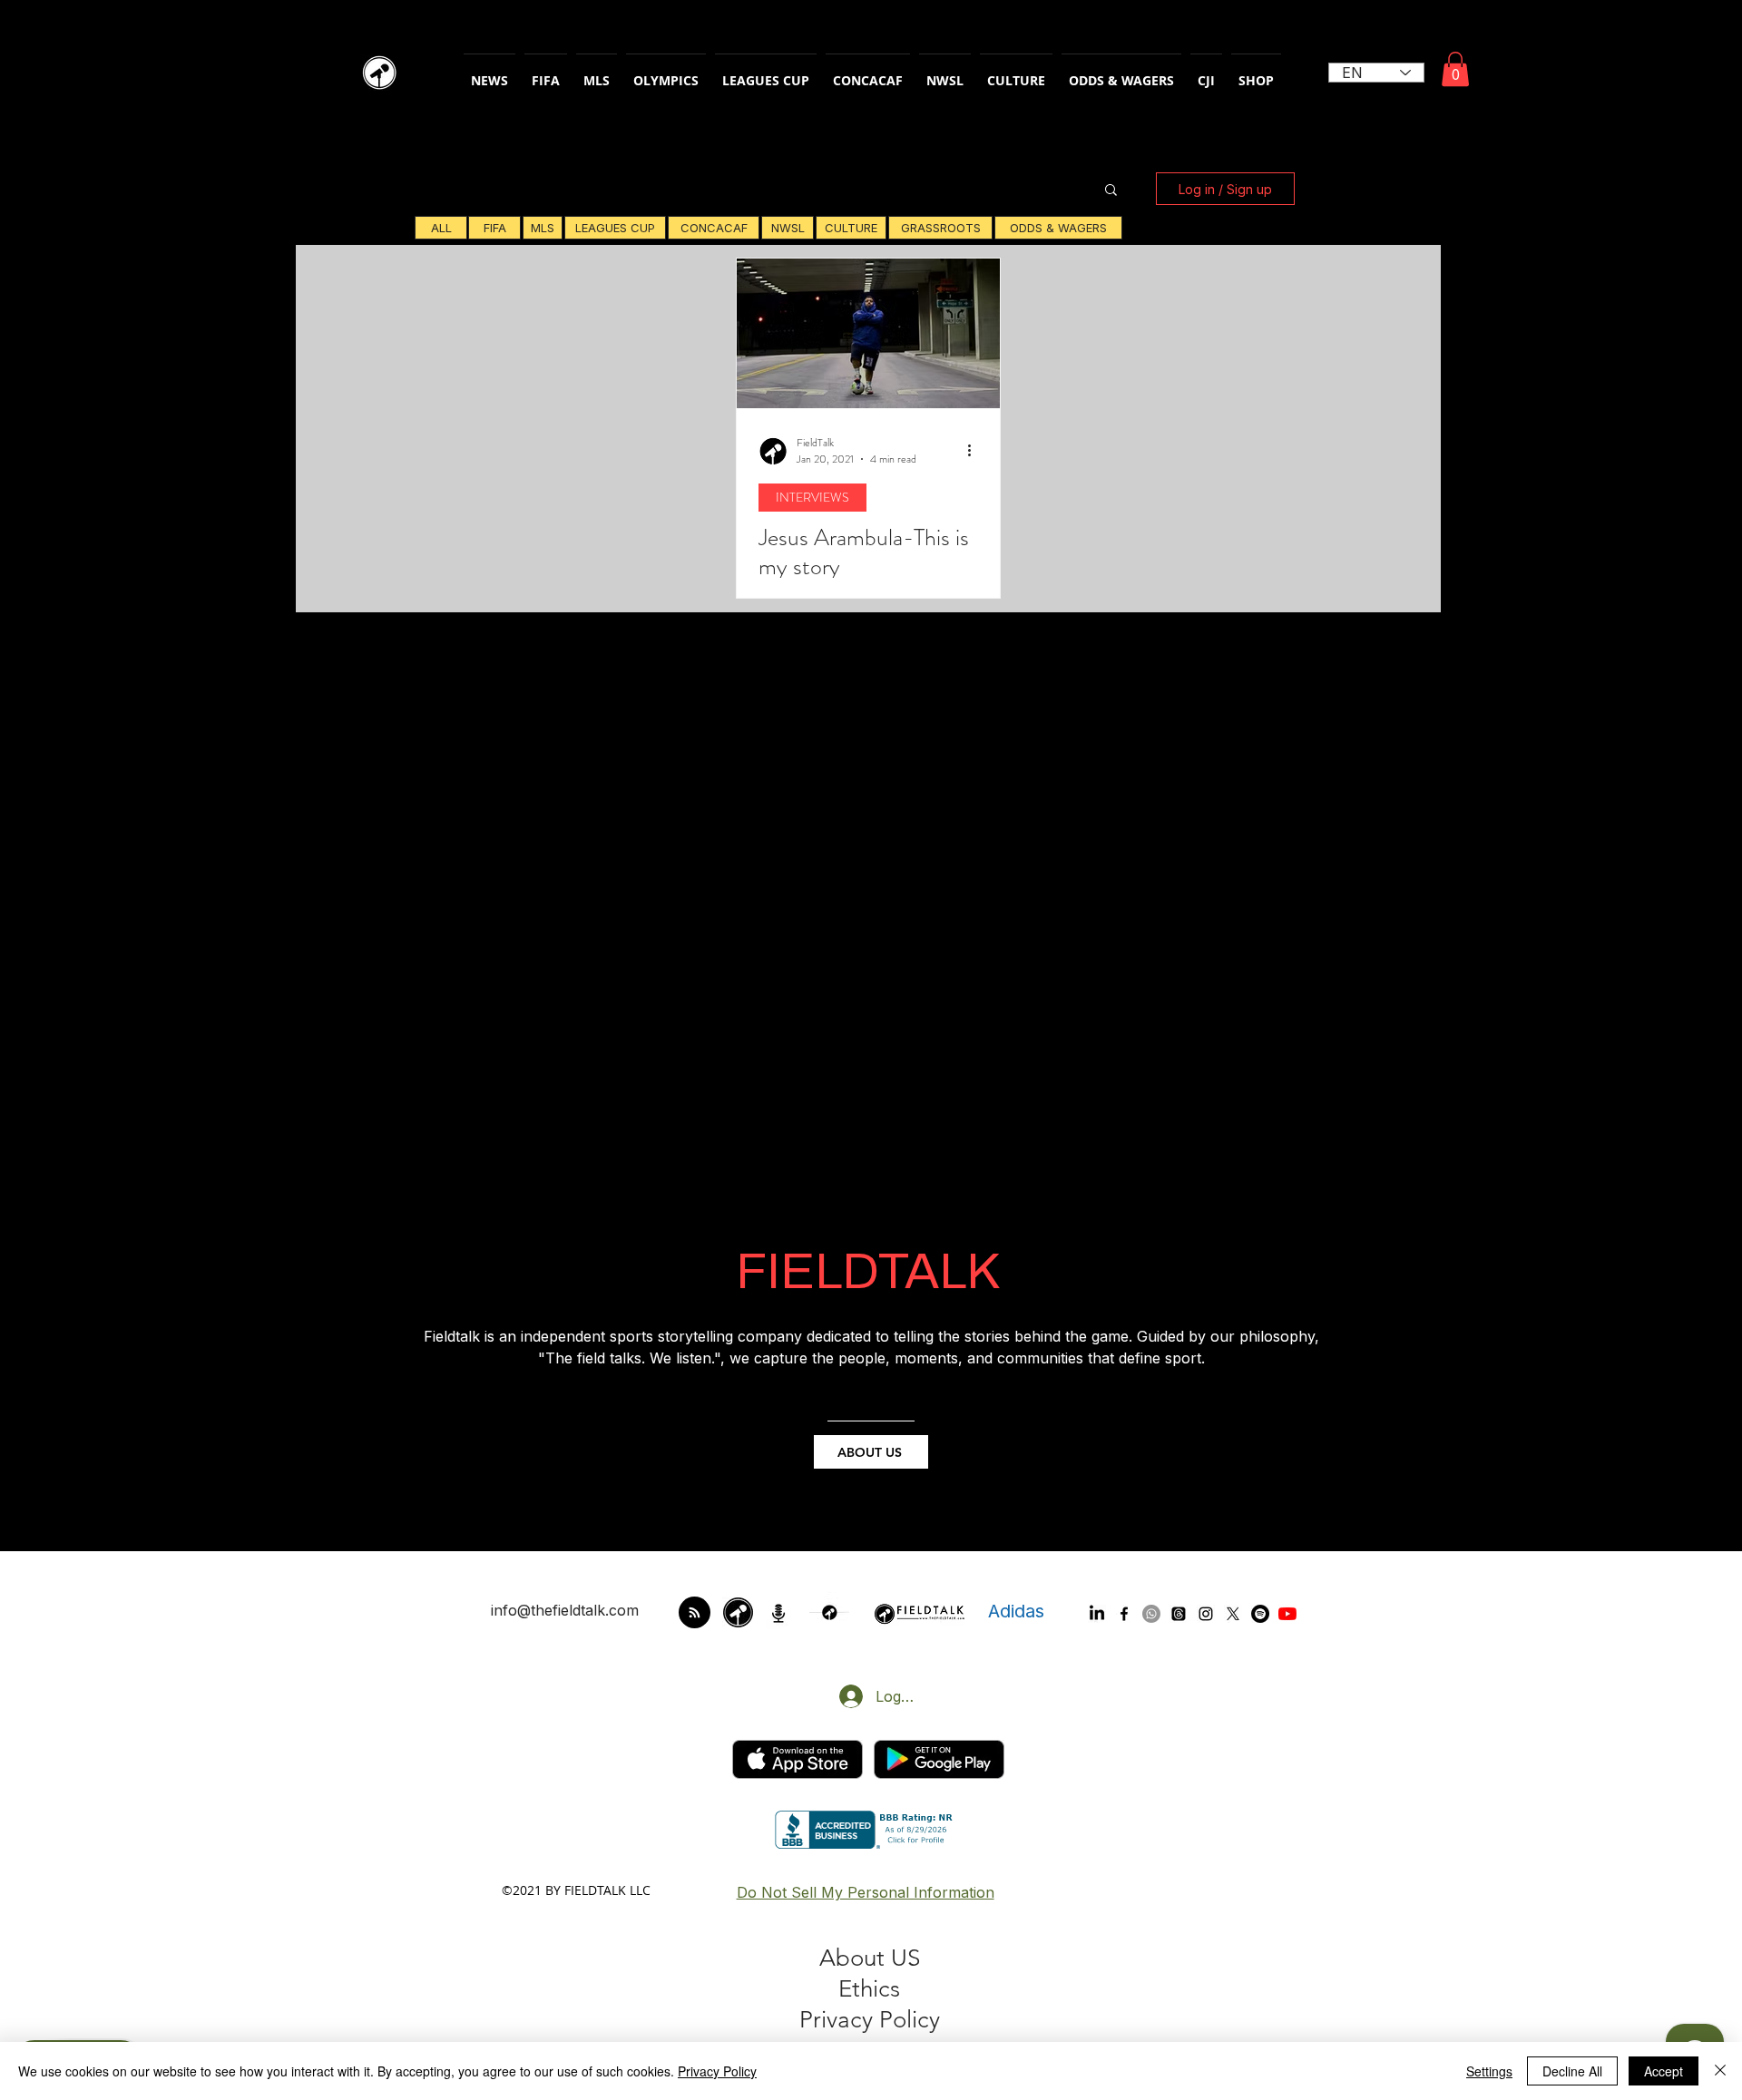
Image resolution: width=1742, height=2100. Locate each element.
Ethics (869, 1989)
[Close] (1720, 2071)
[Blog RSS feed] (695, 1613)
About (855, 1958)
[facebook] (1124, 1614)
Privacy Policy (717, 2071)
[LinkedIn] (1097, 1614)
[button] (1455, 69)
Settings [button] (1489, 2071)
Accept (1664, 2071)
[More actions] (975, 451)
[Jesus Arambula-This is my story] (868, 333)
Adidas (1016, 1611)
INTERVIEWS (812, 497)
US (905, 1958)
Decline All (1572, 2071)
